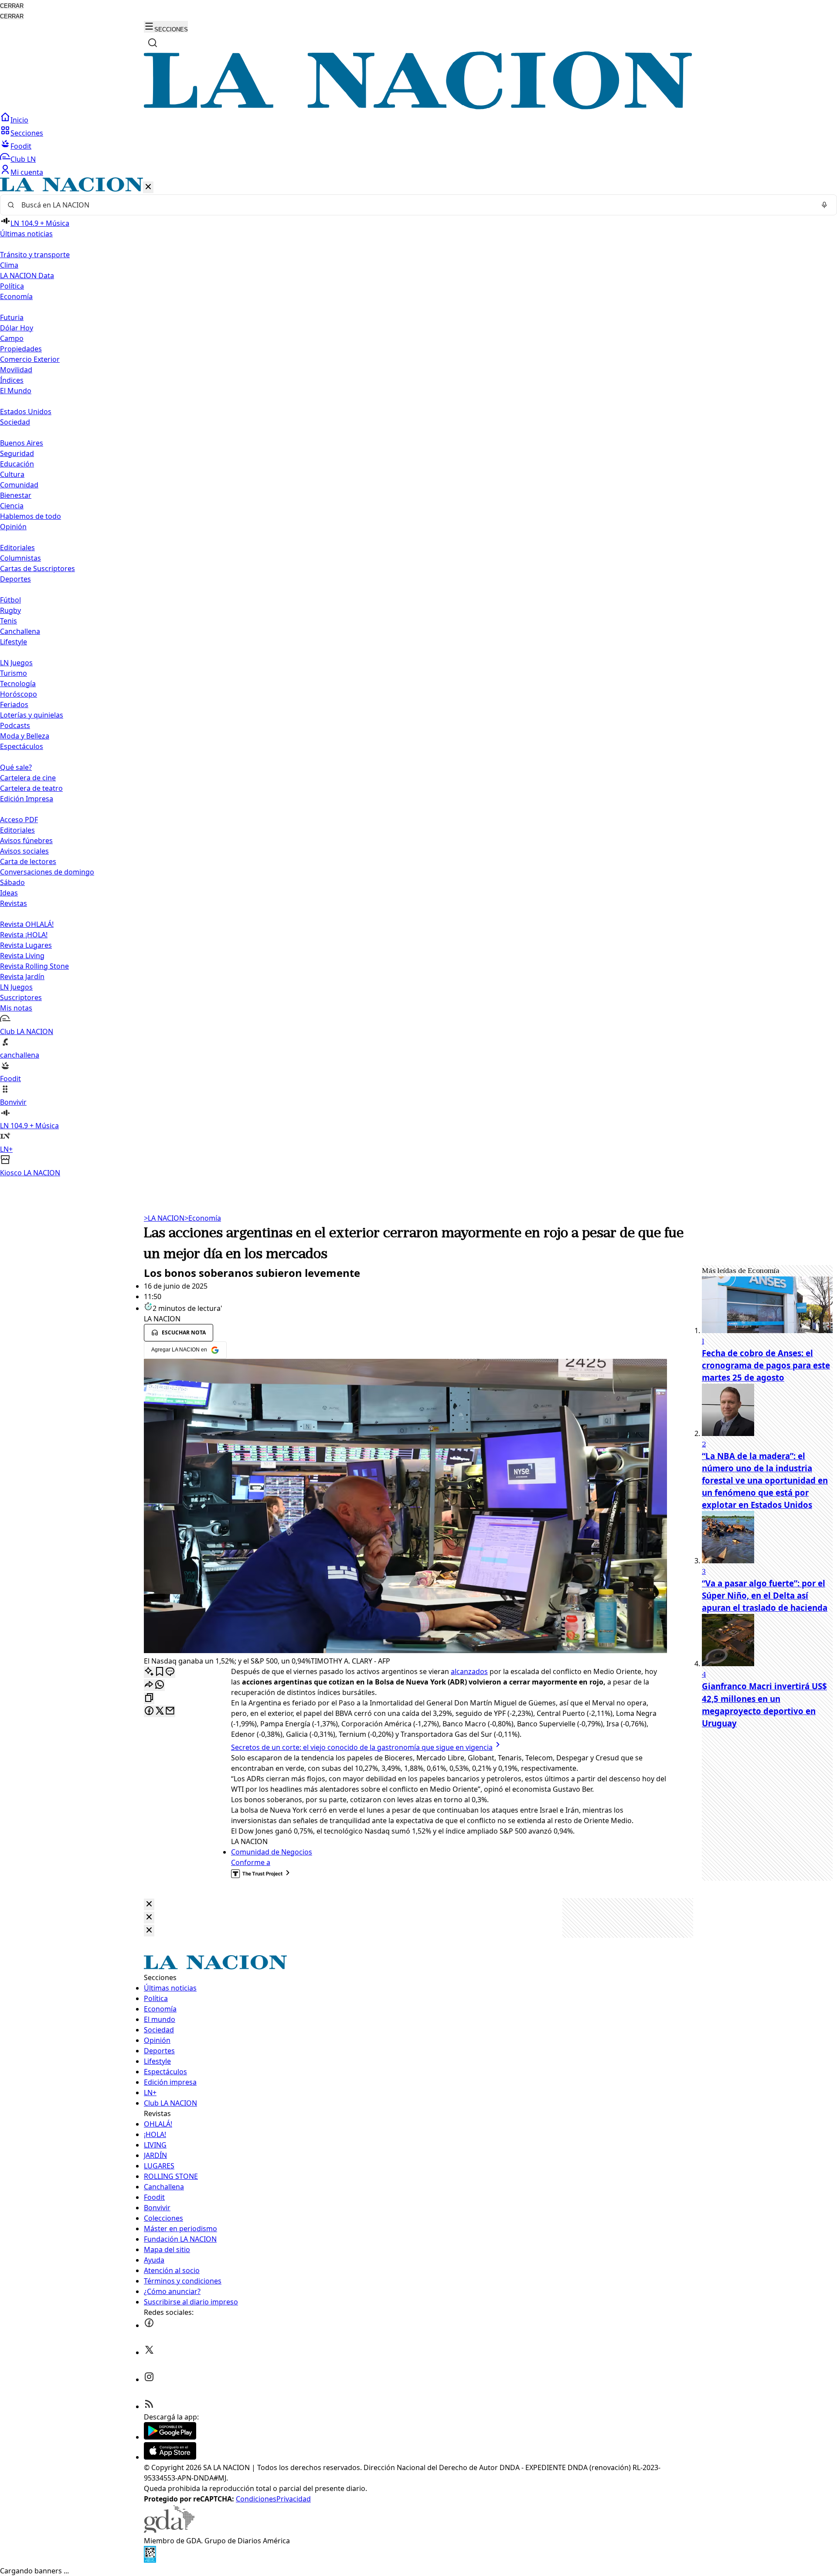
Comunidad (19, 485)
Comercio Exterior (30, 359)
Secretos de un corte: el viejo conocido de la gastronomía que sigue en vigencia (362, 1747)
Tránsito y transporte (35, 255)
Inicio (19, 120)
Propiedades (21, 349)
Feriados (14, 704)
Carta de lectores (28, 861)
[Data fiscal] (150, 2560)
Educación (17, 464)
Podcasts (15, 725)
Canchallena (20, 631)
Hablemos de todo (31, 516)
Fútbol (10, 600)
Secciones (27, 133)
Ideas (9, 893)
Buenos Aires (22, 443)
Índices (12, 380)
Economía (203, 1218)
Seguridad (17, 453)
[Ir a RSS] (149, 2406)
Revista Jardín (22, 977)
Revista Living (22, 956)
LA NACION (164, 1218)
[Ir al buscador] (153, 43)
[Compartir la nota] (149, 1685)
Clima (9, 265)
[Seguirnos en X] (149, 2352)
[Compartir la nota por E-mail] (170, 1711)
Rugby (10, 610)
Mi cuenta (27, 172)
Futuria (12, 317)
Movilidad (16, 370)
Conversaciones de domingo (47, 872)
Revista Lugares (26, 945)
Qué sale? (16, 767)
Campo (12, 338)
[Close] (149, 1904)
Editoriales (17, 548)
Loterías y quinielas (32, 715)
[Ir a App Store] (170, 2457)
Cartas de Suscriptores (37, 568)
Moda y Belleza (25, 736)
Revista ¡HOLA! (24, 935)
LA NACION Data (27, 276)
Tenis (9, 621)
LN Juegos (16, 663)
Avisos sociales (24, 851)
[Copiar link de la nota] (149, 1698)
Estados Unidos (26, 412)
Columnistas (20, 558)
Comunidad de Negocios (272, 1852)
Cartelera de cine (28, 778)
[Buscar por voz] (824, 205)
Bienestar (16, 495)
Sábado (12, 882)
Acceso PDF (19, 820)
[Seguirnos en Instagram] (149, 2379)
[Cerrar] (148, 187)
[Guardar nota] (160, 1672)
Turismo (14, 673)
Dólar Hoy (17, 328)
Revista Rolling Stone (34, 966)
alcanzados (469, 1671)
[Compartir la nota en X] (160, 1711)
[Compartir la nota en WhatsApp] (160, 1685)
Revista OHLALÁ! (27, 924)
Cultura (12, 474)
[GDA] (169, 2530)
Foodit (21, 146)
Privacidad (294, 2499)
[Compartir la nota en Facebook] (149, 1711)
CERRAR (12, 6)
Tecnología (18, 684)
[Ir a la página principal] (418, 107)
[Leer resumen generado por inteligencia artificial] (149, 1672)
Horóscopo (19, 694)
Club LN (23, 159)
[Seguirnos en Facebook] (149, 2325)
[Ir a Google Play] (170, 2437)
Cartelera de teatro (31, 788)
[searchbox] (415, 205)
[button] (418, 678)
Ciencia (12, 506)
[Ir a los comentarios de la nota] (170, 1672)
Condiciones (256, 2499)
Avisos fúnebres (26, 841)
